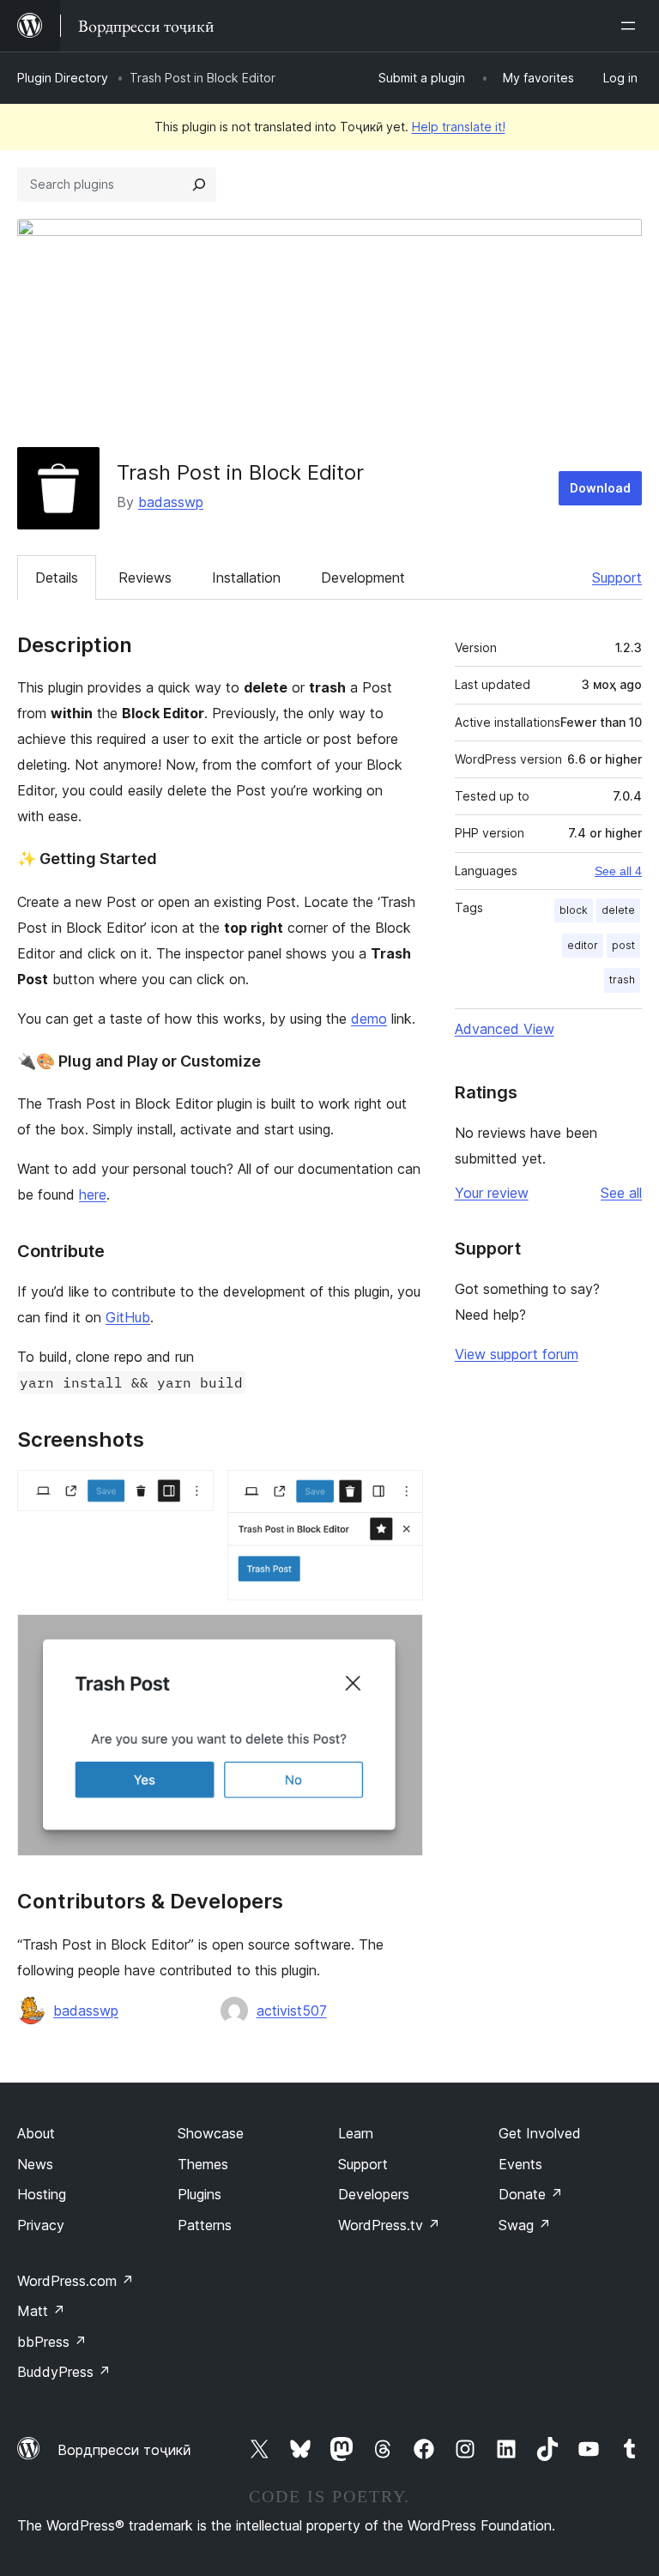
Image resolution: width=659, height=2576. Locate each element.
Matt (41, 2311)
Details (57, 577)
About (36, 2133)
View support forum (517, 1354)
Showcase (211, 2133)
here (93, 1194)
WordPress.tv (389, 2225)
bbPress (52, 2342)
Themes (203, 2164)
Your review (492, 1193)
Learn (356, 2133)
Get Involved (540, 2133)
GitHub (128, 1317)
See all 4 (618, 871)
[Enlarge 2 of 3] (400, 1493)
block (574, 910)
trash (622, 980)
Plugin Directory (63, 78)
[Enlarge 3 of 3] (400, 1637)
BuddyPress (64, 2372)
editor (583, 945)
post (623, 945)
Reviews (145, 577)
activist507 (292, 2011)
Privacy (41, 2225)
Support (617, 577)
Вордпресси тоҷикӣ (124, 2450)
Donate (531, 2194)
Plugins (200, 2194)
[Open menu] (632, 26)
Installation (246, 577)
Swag (525, 2225)
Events (520, 2164)
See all (621, 1193)
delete (618, 910)
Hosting (42, 2194)
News (35, 2164)
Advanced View (505, 1029)
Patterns (205, 2225)
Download (600, 488)
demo (369, 1019)
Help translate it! (459, 127)
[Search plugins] (199, 184)
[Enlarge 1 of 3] (190, 1493)
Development (363, 577)
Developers (374, 2194)
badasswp (171, 502)
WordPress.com (76, 2281)
